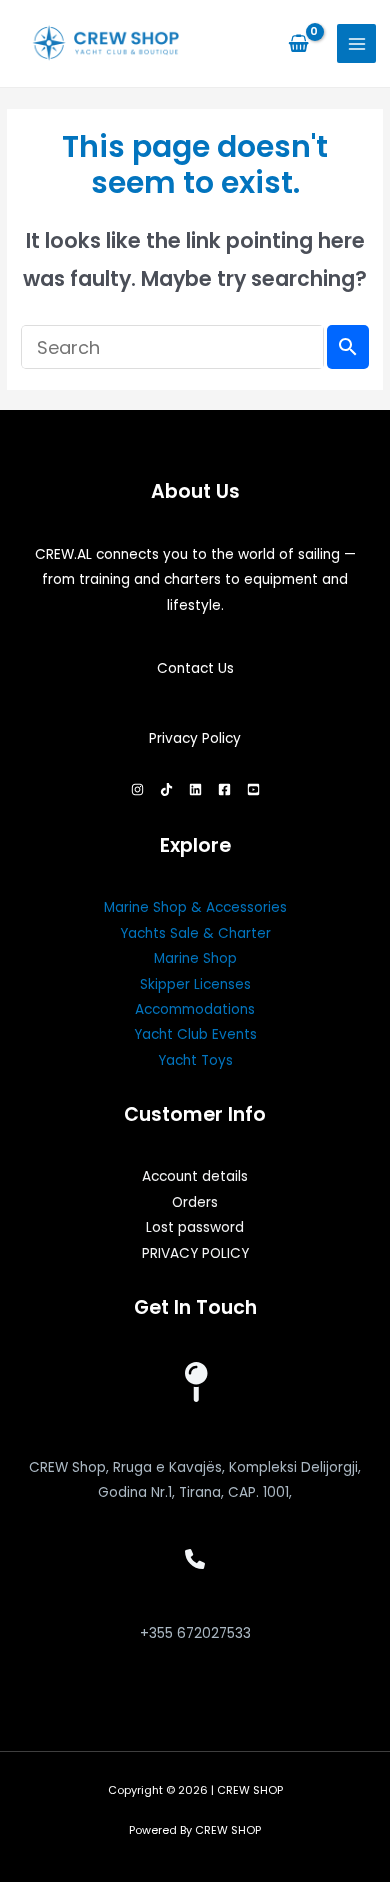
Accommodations (195, 1009)
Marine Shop (195, 958)
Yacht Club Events (195, 1034)
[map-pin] (195, 1382)
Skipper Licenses (195, 984)
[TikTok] (166, 789)
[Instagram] (137, 789)
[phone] (195, 1559)
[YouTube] (253, 789)
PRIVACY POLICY (195, 1253)
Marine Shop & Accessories (195, 907)
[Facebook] (224, 789)
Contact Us (195, 668)
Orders (195, 1202)
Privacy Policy (195, 738)
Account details (195, 1176)
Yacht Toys (195, 1060)
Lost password (195, 1227)
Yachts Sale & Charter (195, 933)
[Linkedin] (195, 789)
